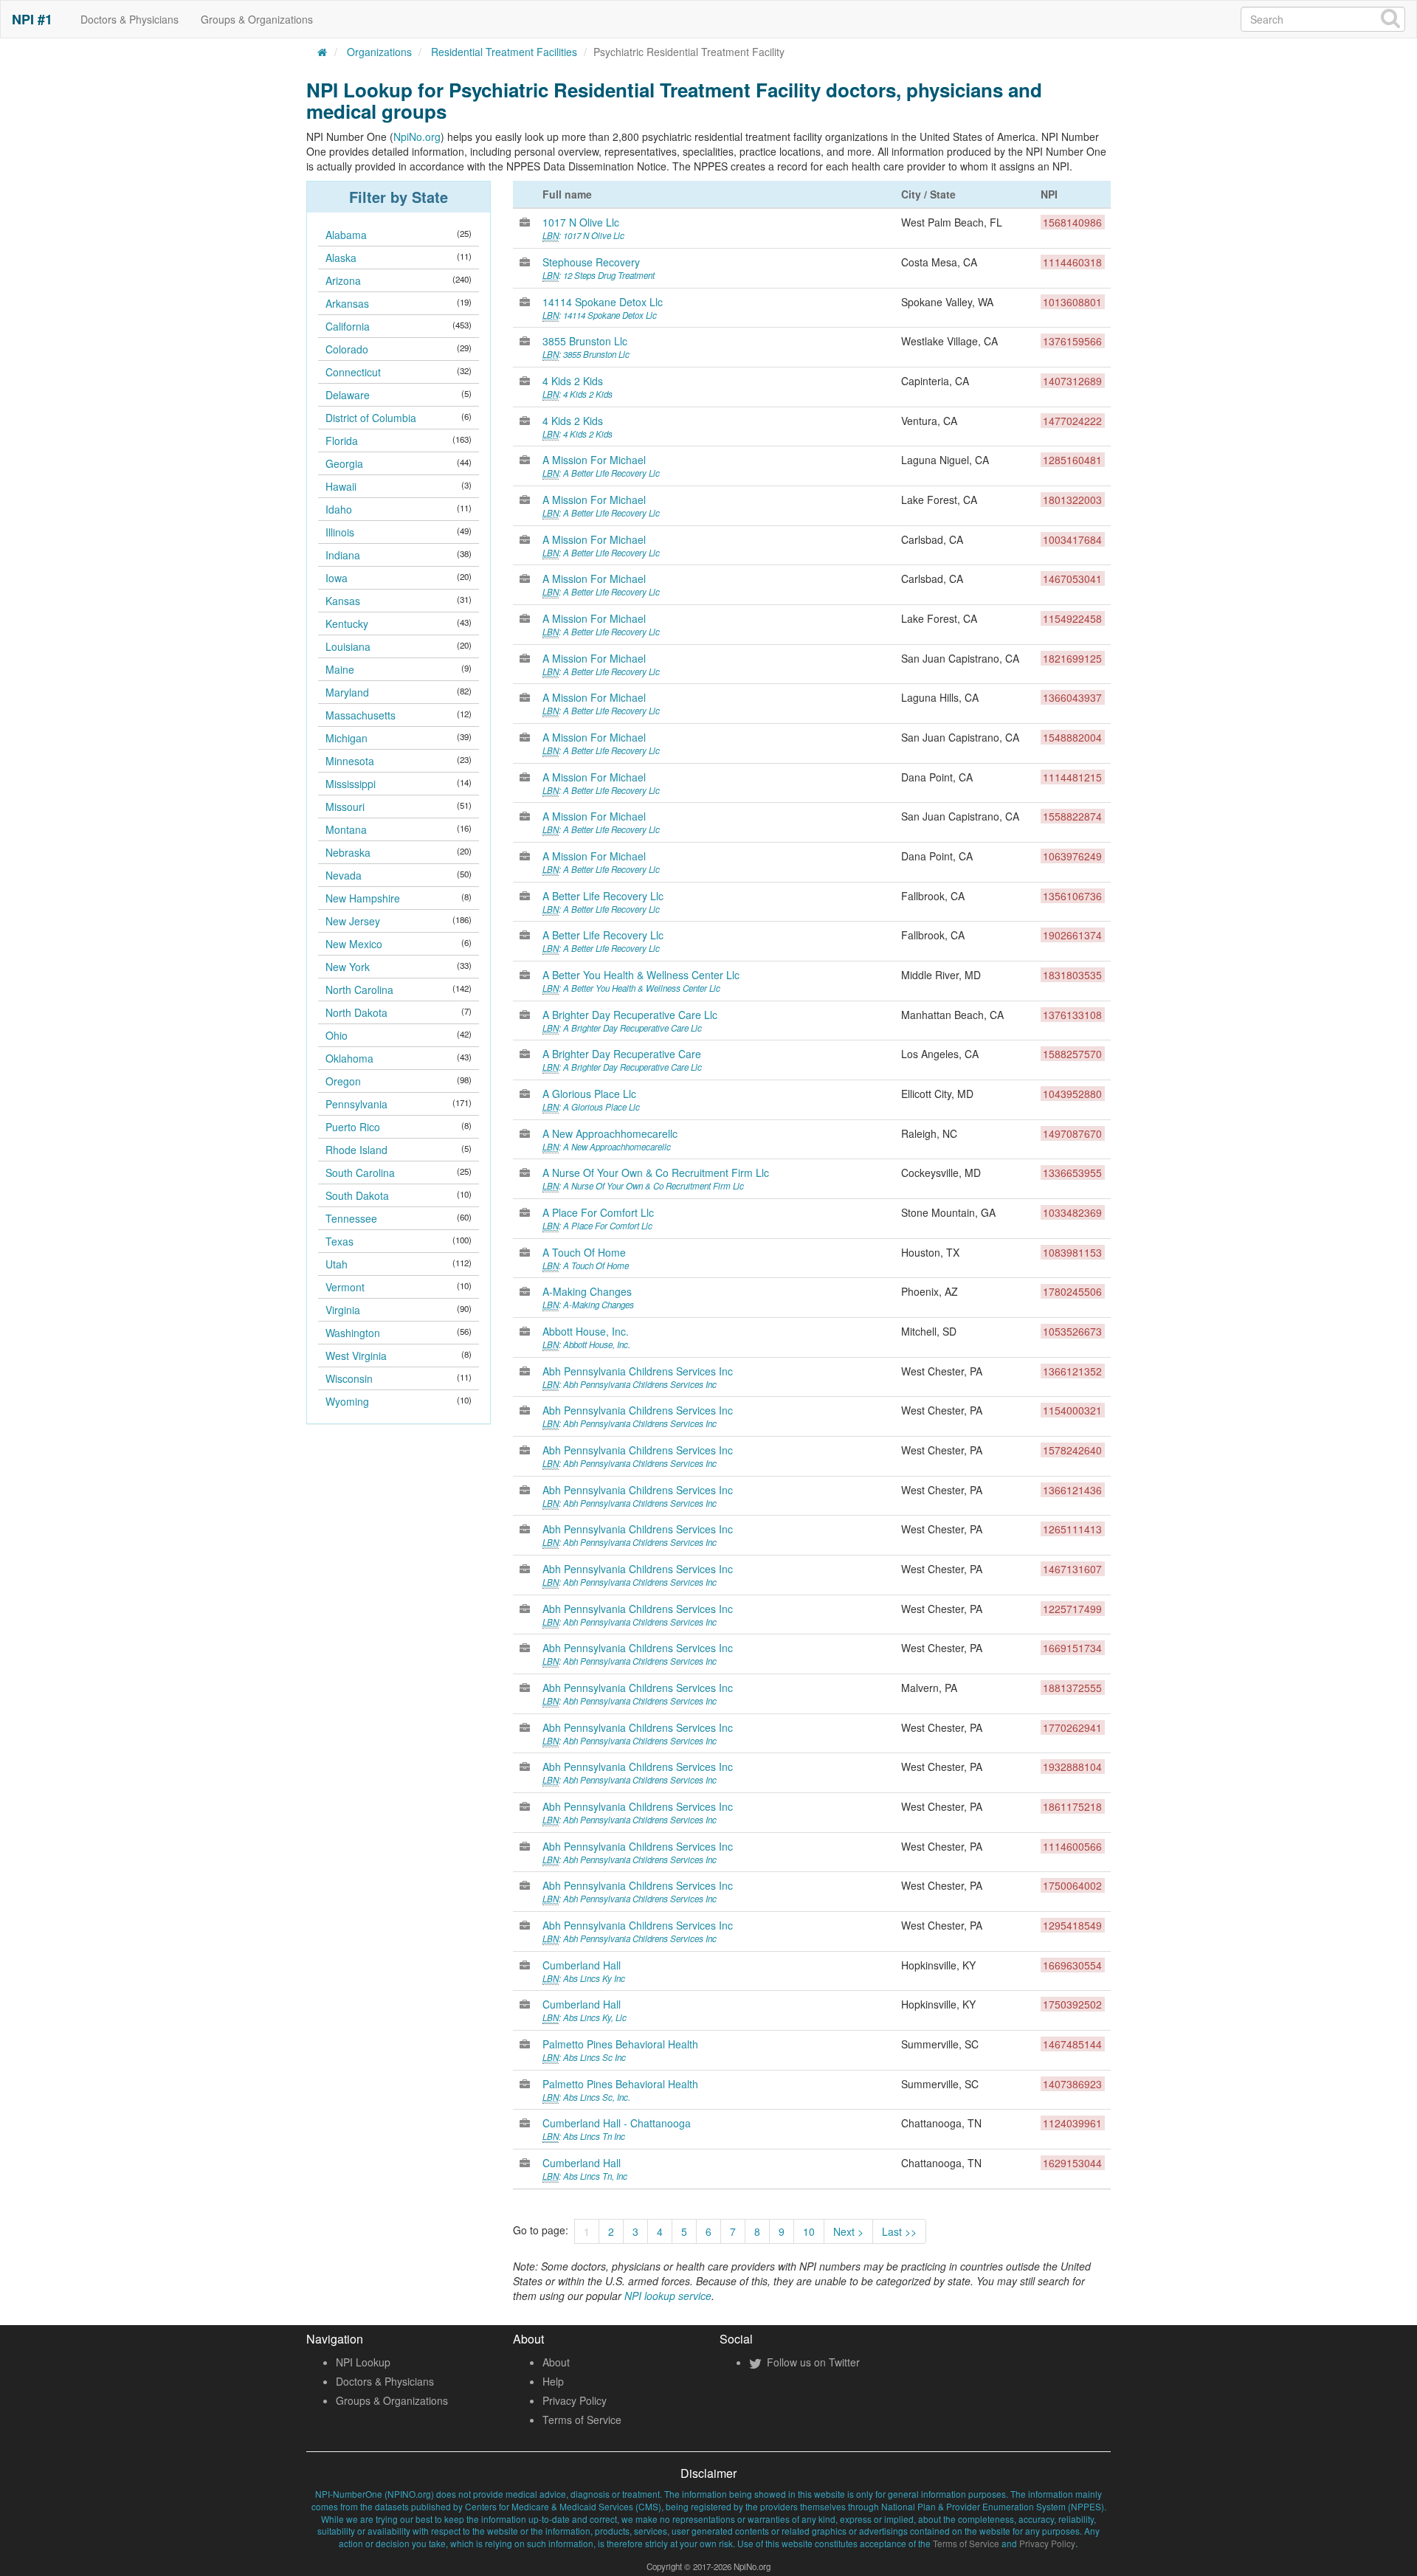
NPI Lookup (363, 2362)
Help (553, 2381)
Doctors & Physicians (130, 19)
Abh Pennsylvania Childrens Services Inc (638, 1377)
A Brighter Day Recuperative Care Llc (630, 1021)
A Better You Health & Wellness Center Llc (641, 981)
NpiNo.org (417, 137)
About (556, 2362)
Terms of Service (582, 2420)
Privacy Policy (575, 2400)
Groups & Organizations (257, 19)
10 (809, 2231)
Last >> (899, 2231)
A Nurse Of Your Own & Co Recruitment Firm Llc (656, 1178)
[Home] (323, 52)
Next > (848, 2231)
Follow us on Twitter (812, 2362)
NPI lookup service (668, 2296)
